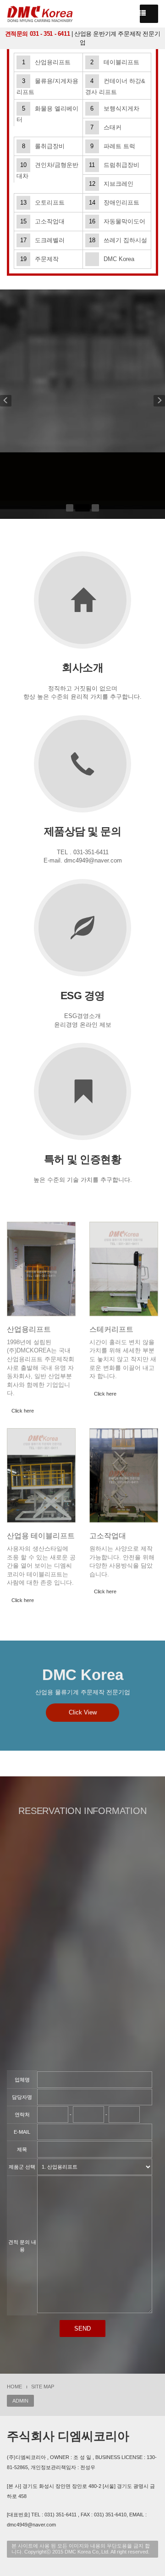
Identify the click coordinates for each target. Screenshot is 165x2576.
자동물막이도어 (117, 221)
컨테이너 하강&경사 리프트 (115, 86)
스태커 (106, 127)
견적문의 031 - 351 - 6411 (38, 34)
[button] (6, 404)
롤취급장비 (44, 146)
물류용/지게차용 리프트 (47, 86)
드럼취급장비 (114, 165)
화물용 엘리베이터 (47, 114)
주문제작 (39, 259)
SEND (82, 2328)
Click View (83, 1712)
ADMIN (20, 2401)
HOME (14, 2387)
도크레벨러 (42, 240)
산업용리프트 (47, 62)
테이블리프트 (115, 62)
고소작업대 (42, 221)
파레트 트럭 (113, 146)
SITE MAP (43, 2387)
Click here (23, 1411)
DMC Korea (119, 259)
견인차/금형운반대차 (47, 170)
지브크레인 (111, 184)
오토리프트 (42, 203)
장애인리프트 (114, 203)
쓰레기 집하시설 (118, 240)
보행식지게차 (115, 108)
